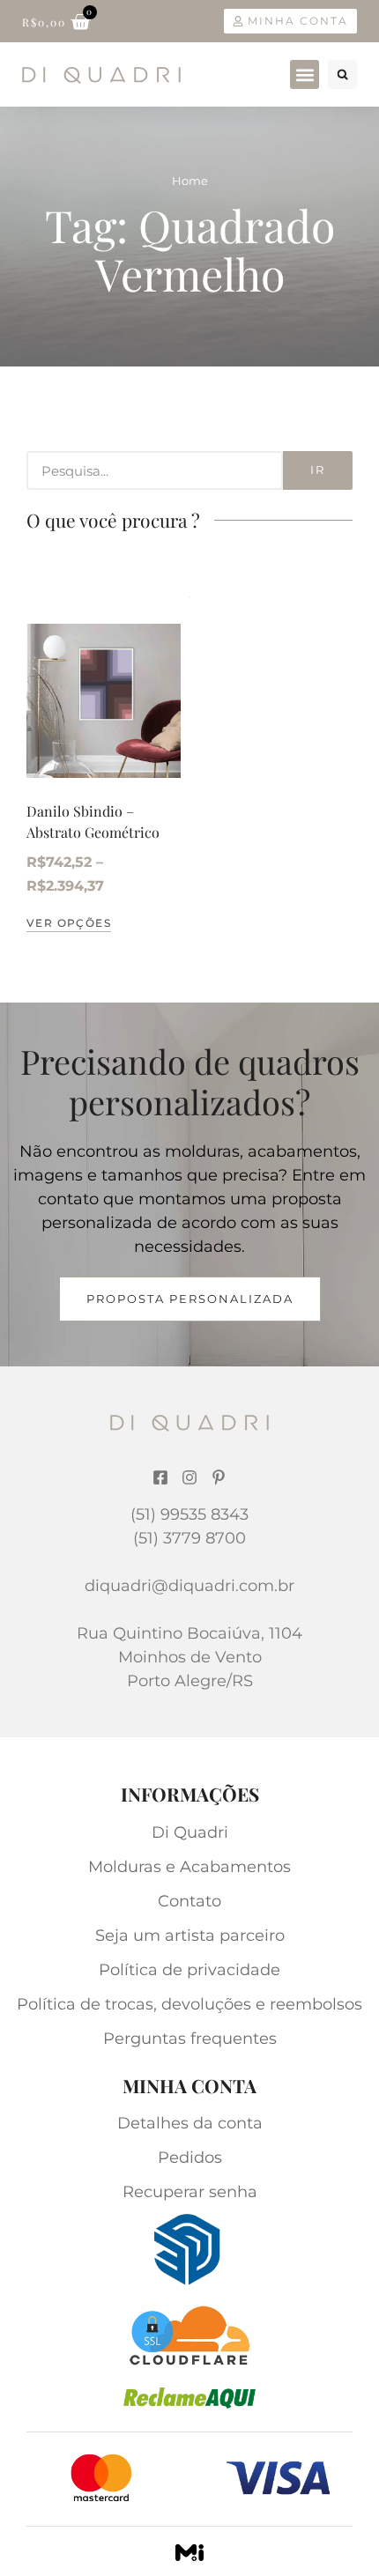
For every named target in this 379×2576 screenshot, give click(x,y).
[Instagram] (189, 1477)
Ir (318, 470)
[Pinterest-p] (219, 1477)
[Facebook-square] (160, 1477)
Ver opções (69, 923)
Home (190, 181)
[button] (305, 74)
